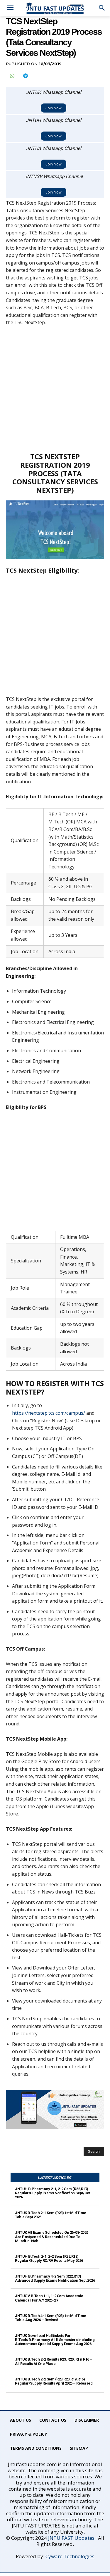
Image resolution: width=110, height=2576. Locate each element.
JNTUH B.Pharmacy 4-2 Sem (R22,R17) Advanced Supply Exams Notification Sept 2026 (55, 2278)
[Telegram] (25, 76)
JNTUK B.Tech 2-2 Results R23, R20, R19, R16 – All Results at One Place (54, 2361)
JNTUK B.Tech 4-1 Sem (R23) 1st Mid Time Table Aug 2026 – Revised (51, 2318)
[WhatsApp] (12, 76)
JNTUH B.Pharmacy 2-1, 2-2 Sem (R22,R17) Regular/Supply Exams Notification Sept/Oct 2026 (53, 2193)
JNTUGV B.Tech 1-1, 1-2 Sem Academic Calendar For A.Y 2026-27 (49, 2298)
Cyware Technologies (70, 2556)
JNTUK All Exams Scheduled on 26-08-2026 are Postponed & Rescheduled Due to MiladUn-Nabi (52, 2237)
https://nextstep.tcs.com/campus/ (49, 1413)
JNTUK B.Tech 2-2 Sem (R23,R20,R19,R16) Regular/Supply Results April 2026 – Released (54, 2381)
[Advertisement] (55, 389)
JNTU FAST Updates (71, 2538)
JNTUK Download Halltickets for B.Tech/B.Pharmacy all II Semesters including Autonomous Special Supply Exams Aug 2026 (55, 2340)
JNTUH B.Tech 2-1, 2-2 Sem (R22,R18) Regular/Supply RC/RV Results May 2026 (49, 2258)
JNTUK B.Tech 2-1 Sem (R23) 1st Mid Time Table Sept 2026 (51, 2215)
